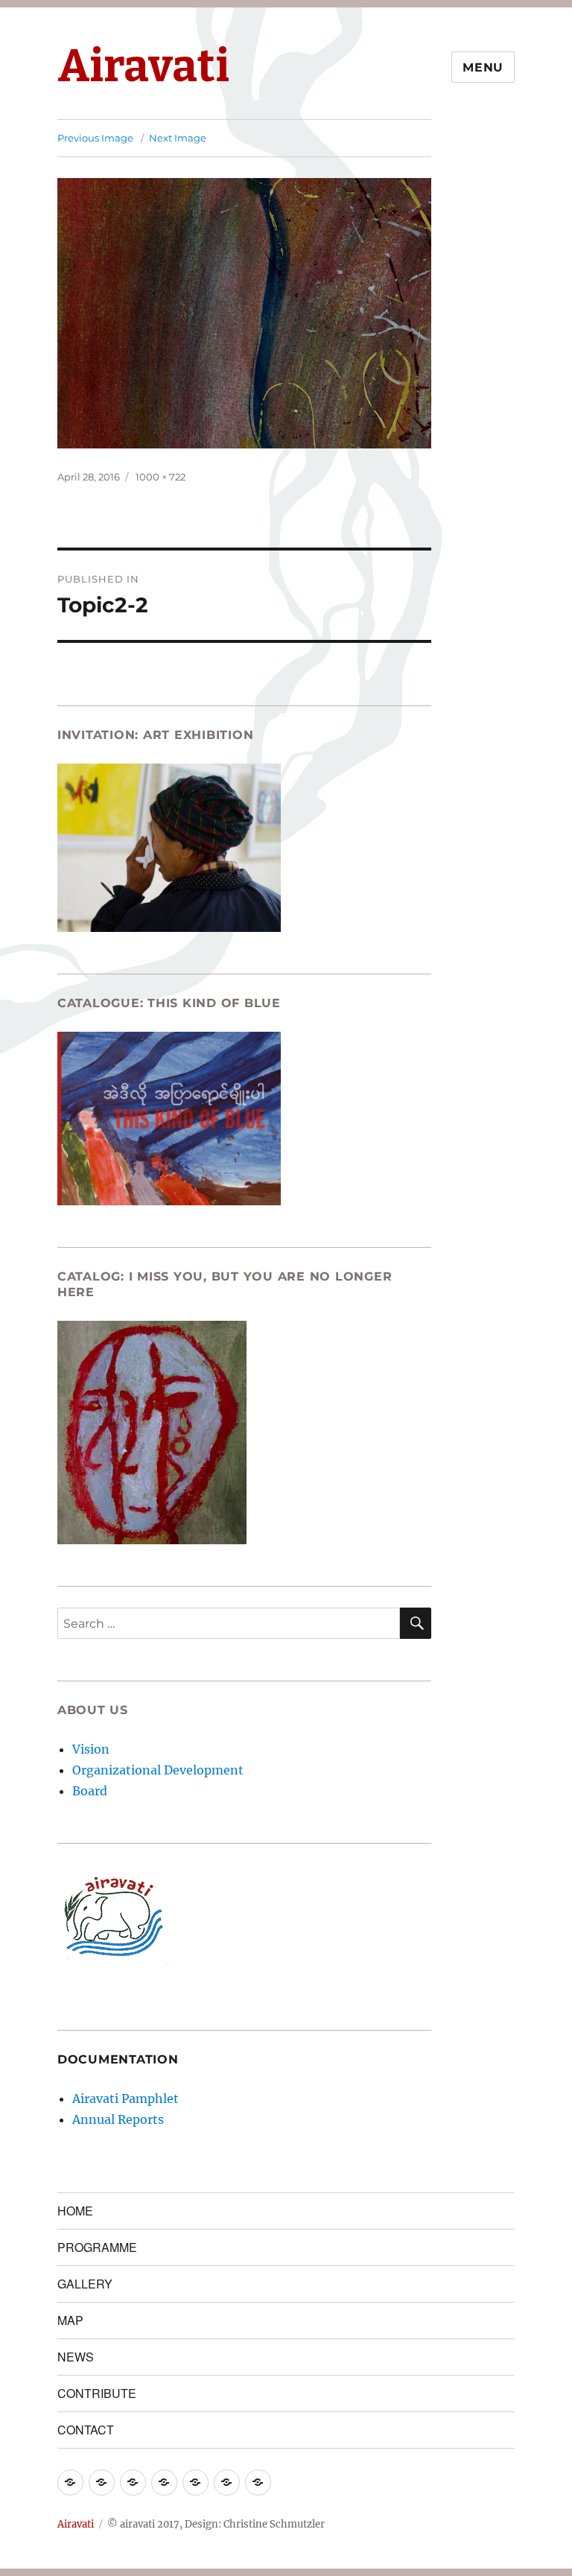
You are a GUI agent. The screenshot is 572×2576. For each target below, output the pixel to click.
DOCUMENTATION (118, 2059)
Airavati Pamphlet (125, 2098)
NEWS (76, 2357)
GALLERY (85, 2284)
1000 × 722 (161, 477)
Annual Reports (118, 2119)
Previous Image (95, 138)
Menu (483, 67)
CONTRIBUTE (97, 2393)
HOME (75, 2211)
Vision (91, 1749)
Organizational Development (158, 1770)
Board (90, 1791)
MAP (70, 2320)
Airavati (143, 66)
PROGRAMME (97, 2247)
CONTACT (86, 2430)
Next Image (178, 138)
